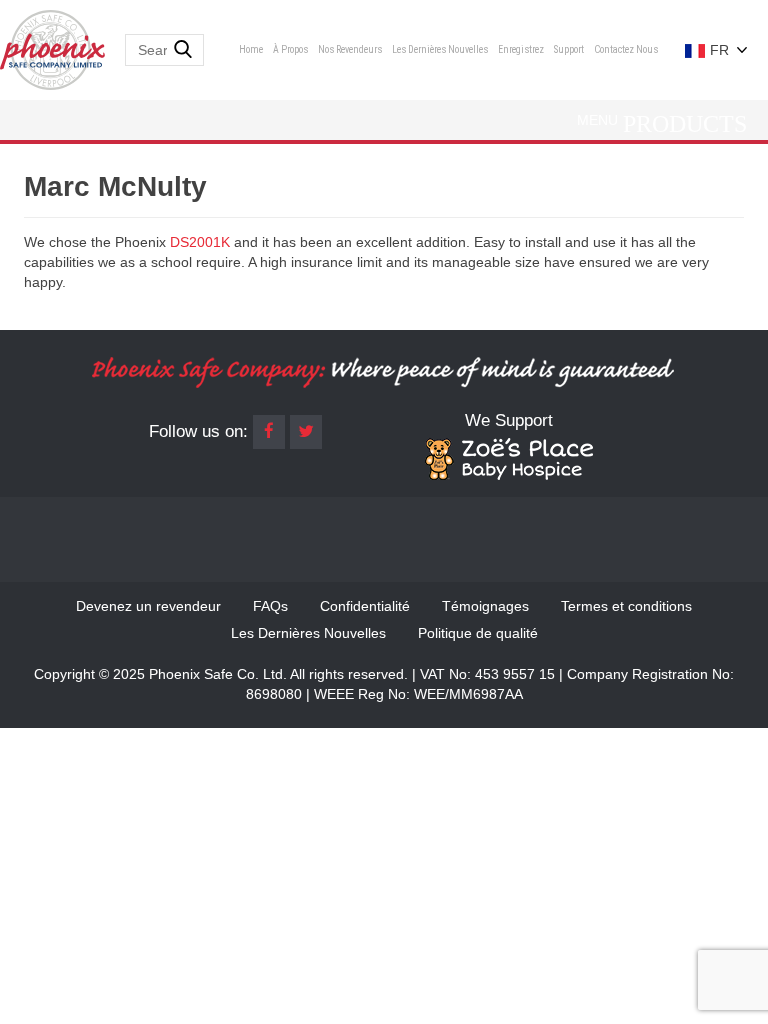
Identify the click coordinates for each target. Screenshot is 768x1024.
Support (569, 49)
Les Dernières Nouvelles (440, 49)
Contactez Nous (626, 49)
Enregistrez (521, 49)
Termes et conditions (626, 606)
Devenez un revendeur (148, 606)
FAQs (270, 606)
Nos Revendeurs (350, 49)
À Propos (290, 49)
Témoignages (485, 606)
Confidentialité (365, 606)
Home (251, 49)
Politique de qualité (478, 633)
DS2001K (200, 242)
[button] (597, 120)
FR (717, 50)
